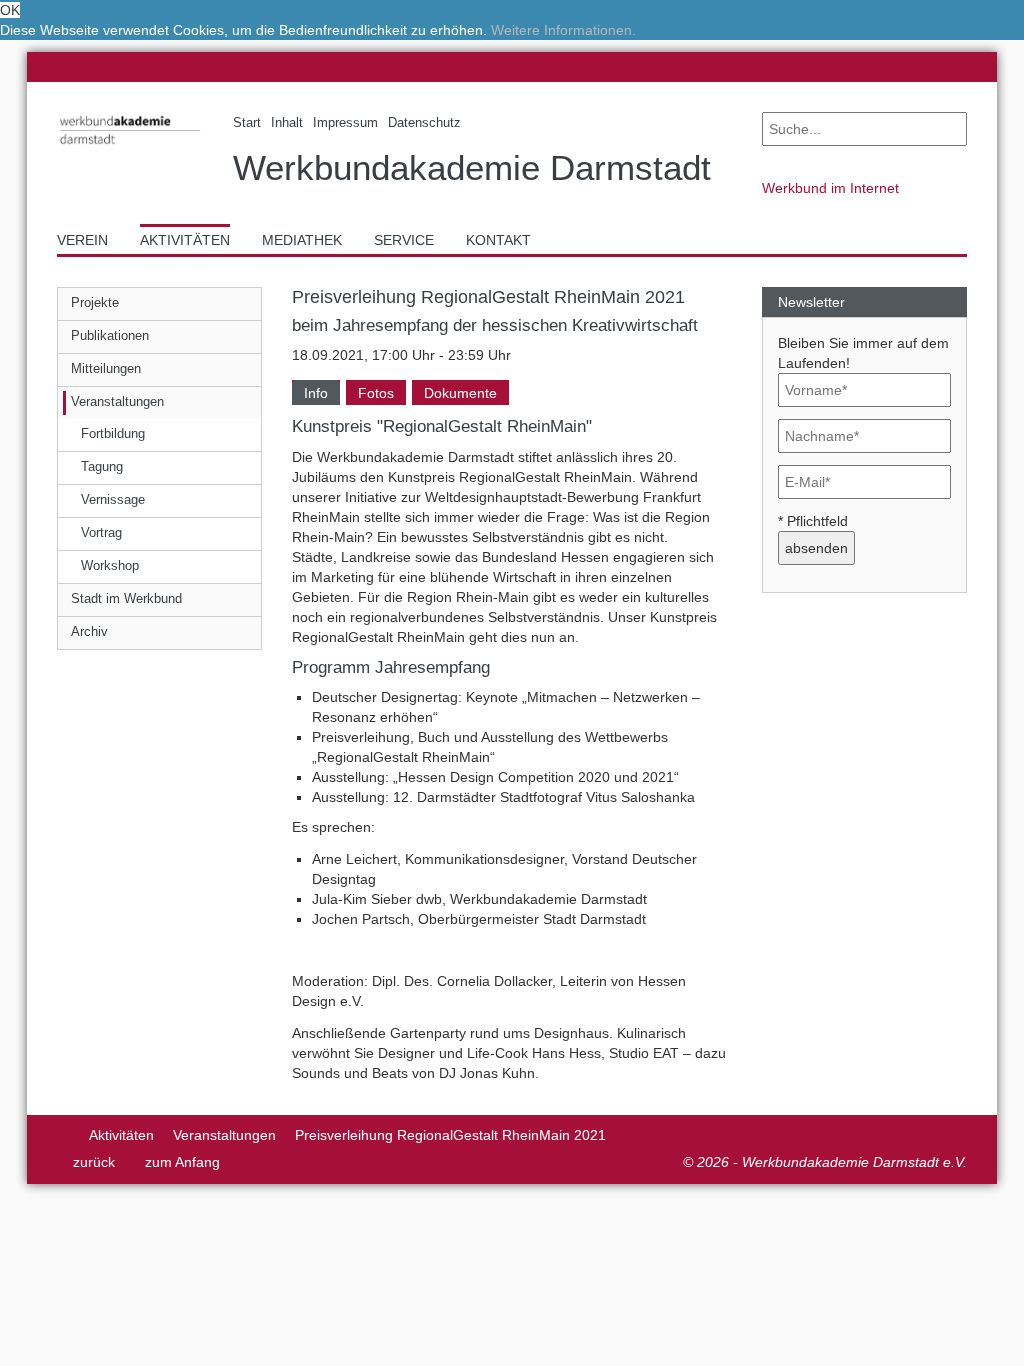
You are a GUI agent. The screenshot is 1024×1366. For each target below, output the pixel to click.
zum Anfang (182, 1162)
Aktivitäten (121, 1135)
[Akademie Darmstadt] (63, 1135)
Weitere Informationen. (563, 30)
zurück (94, 1162)
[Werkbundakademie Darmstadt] (130, 147)
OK (10, 10)
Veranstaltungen (224, 1135)
